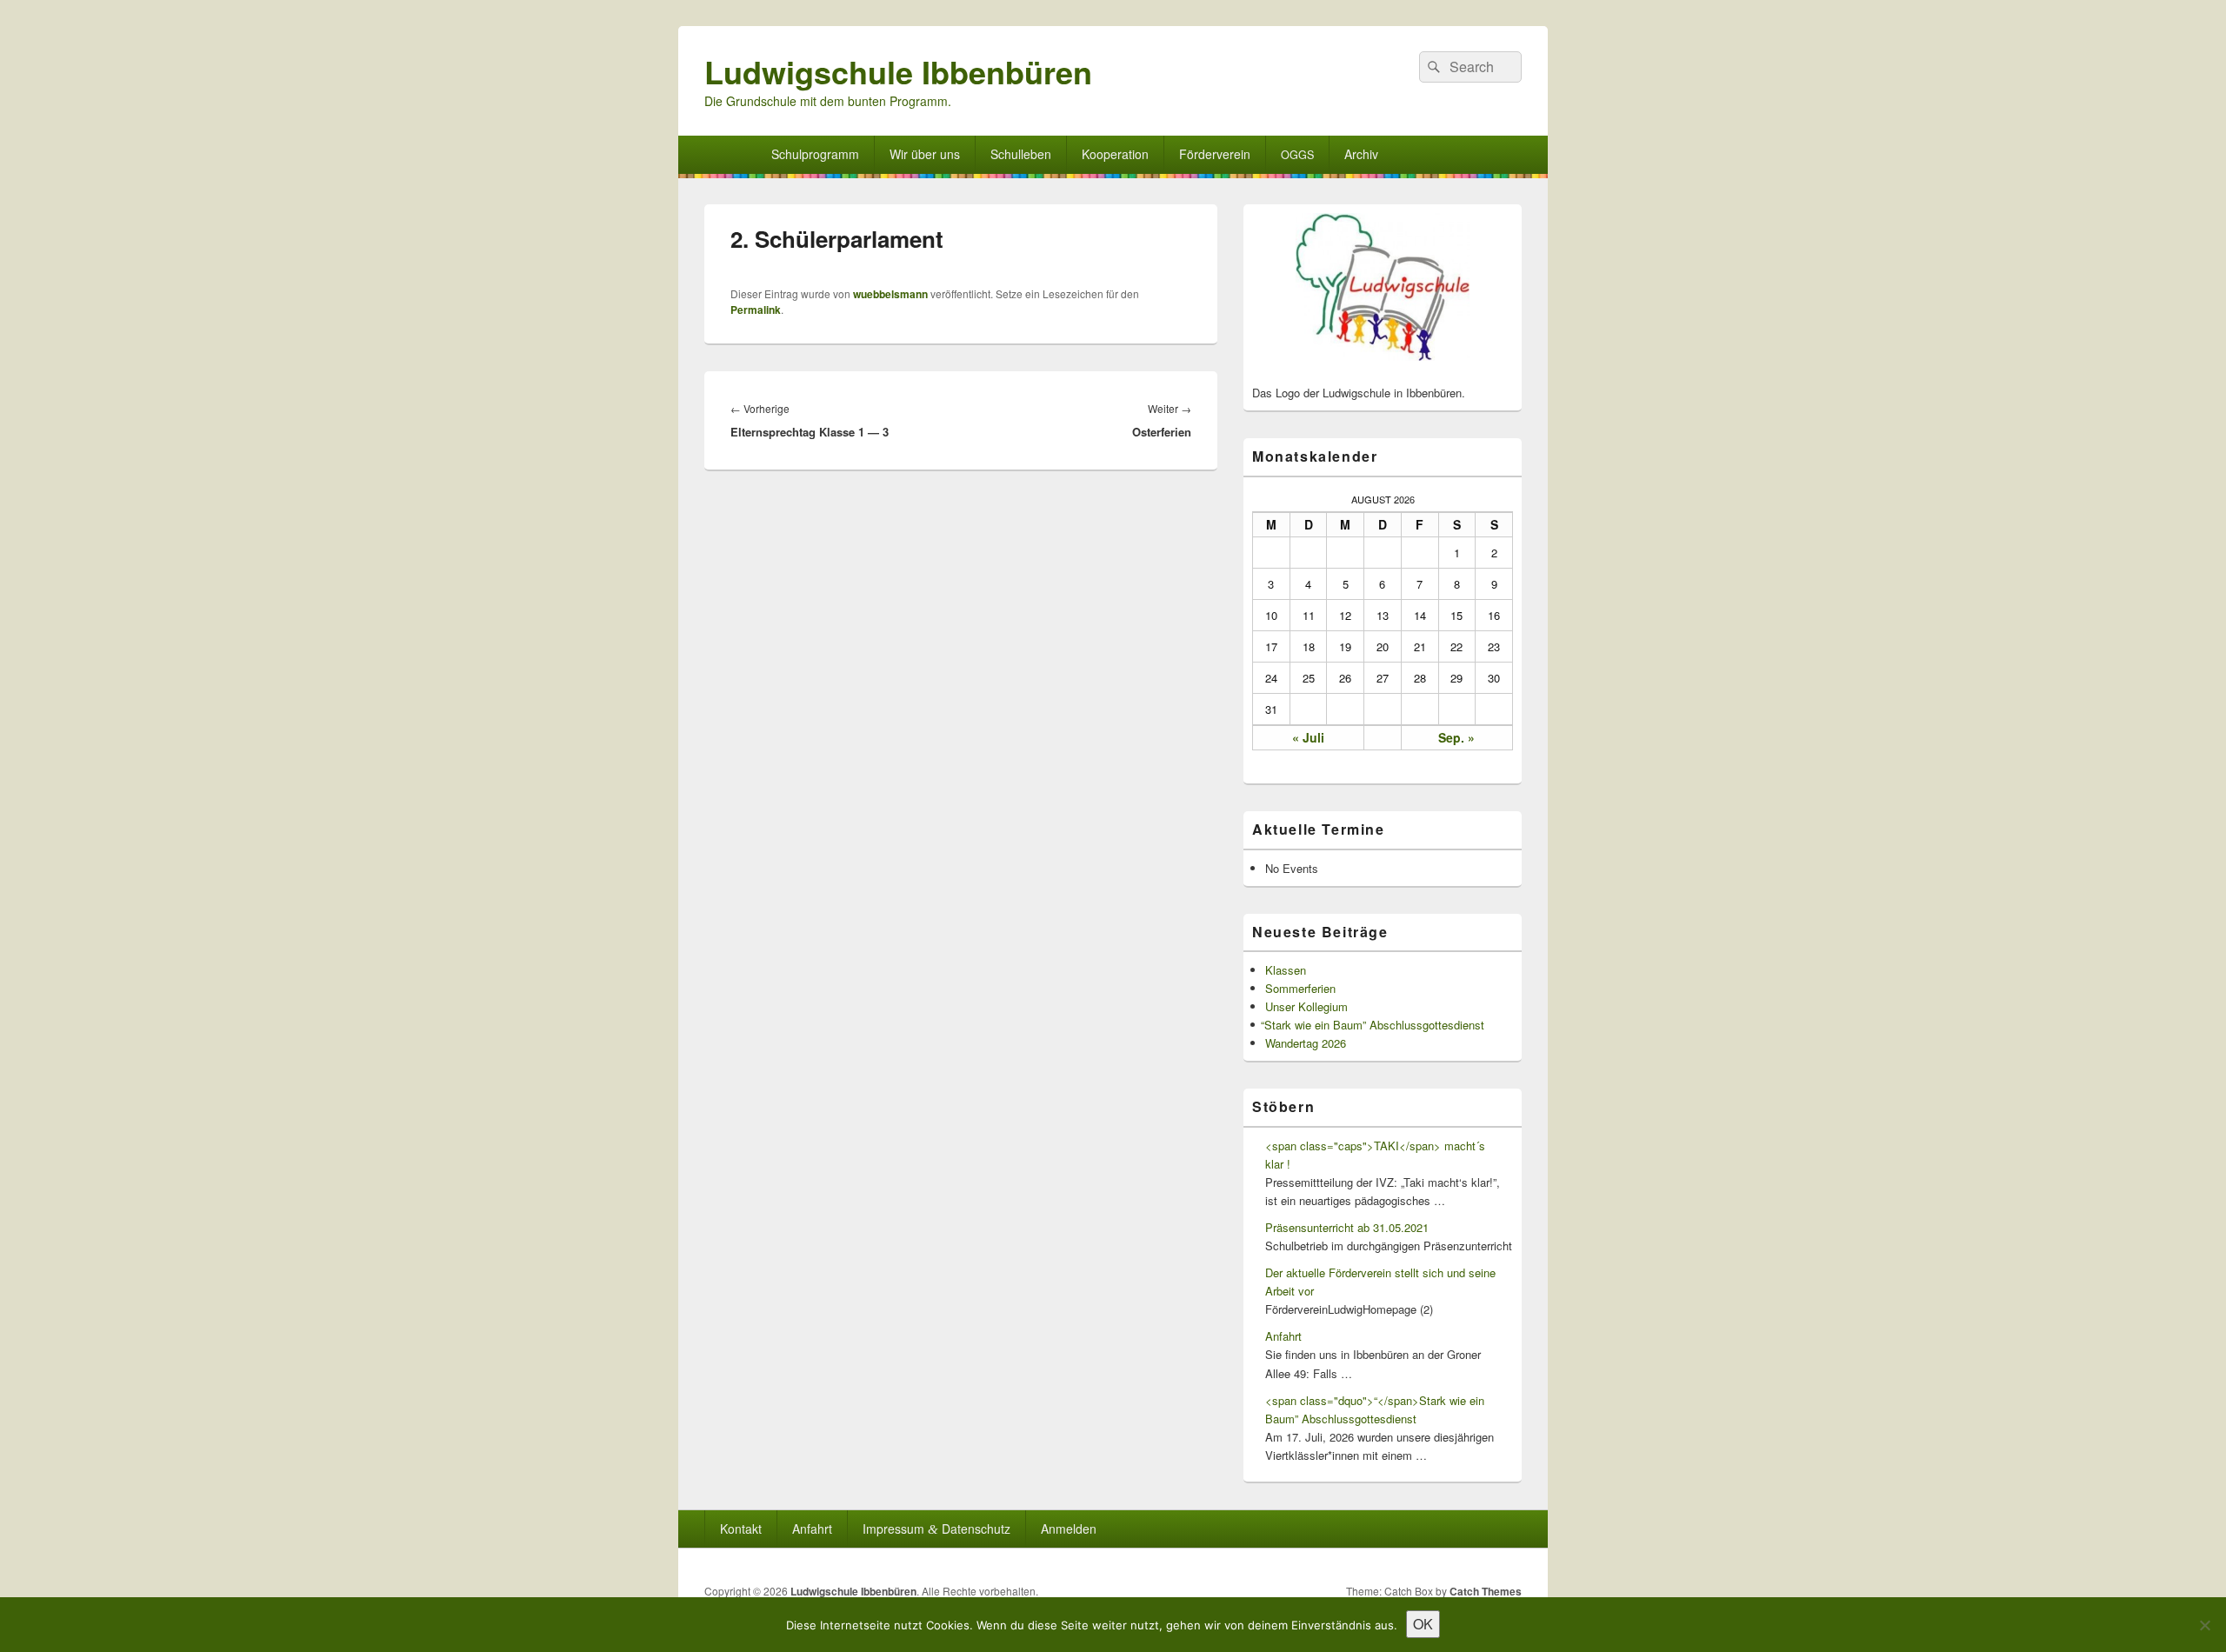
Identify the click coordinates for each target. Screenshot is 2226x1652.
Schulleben (1021, 154)
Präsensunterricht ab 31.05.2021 (1347, 1227)
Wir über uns (925, 154)
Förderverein (1215, 154)
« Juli (1308, 737)
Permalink (756, 310)
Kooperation (1115, 154)
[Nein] (2204, 1625)
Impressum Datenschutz (936, 1529)
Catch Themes (1486, 1591)
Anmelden (1069, 1529)
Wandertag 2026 (1306, 1043)
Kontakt (741, 1529)
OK (1423, 1624)
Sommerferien (1300, 988)
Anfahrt (1283, 1336)
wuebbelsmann (890, 294)
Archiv (1361, 154)
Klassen (1286, 970)
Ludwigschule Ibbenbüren (898, 71)
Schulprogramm (815, 154)
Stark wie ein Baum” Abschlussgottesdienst (1375, 1025)
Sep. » (1456, 737)
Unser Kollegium (1306, 1006)
